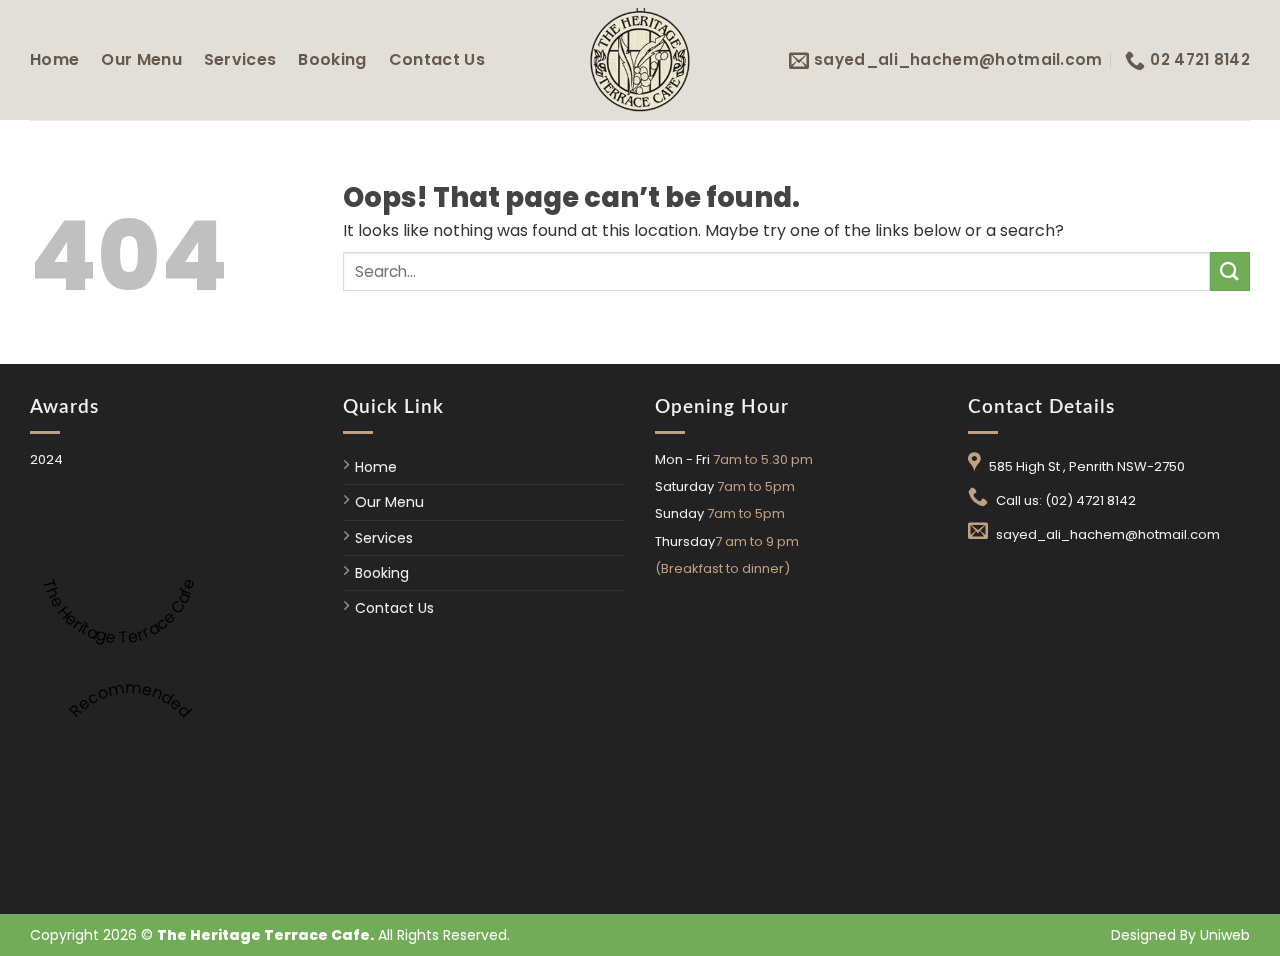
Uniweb (1225, 935)
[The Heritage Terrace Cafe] (640, 59)
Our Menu (141, 59)
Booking (332, 59)
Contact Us (437, 59)
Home (54, 59)
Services (240, 59)
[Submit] (1230, 271)
